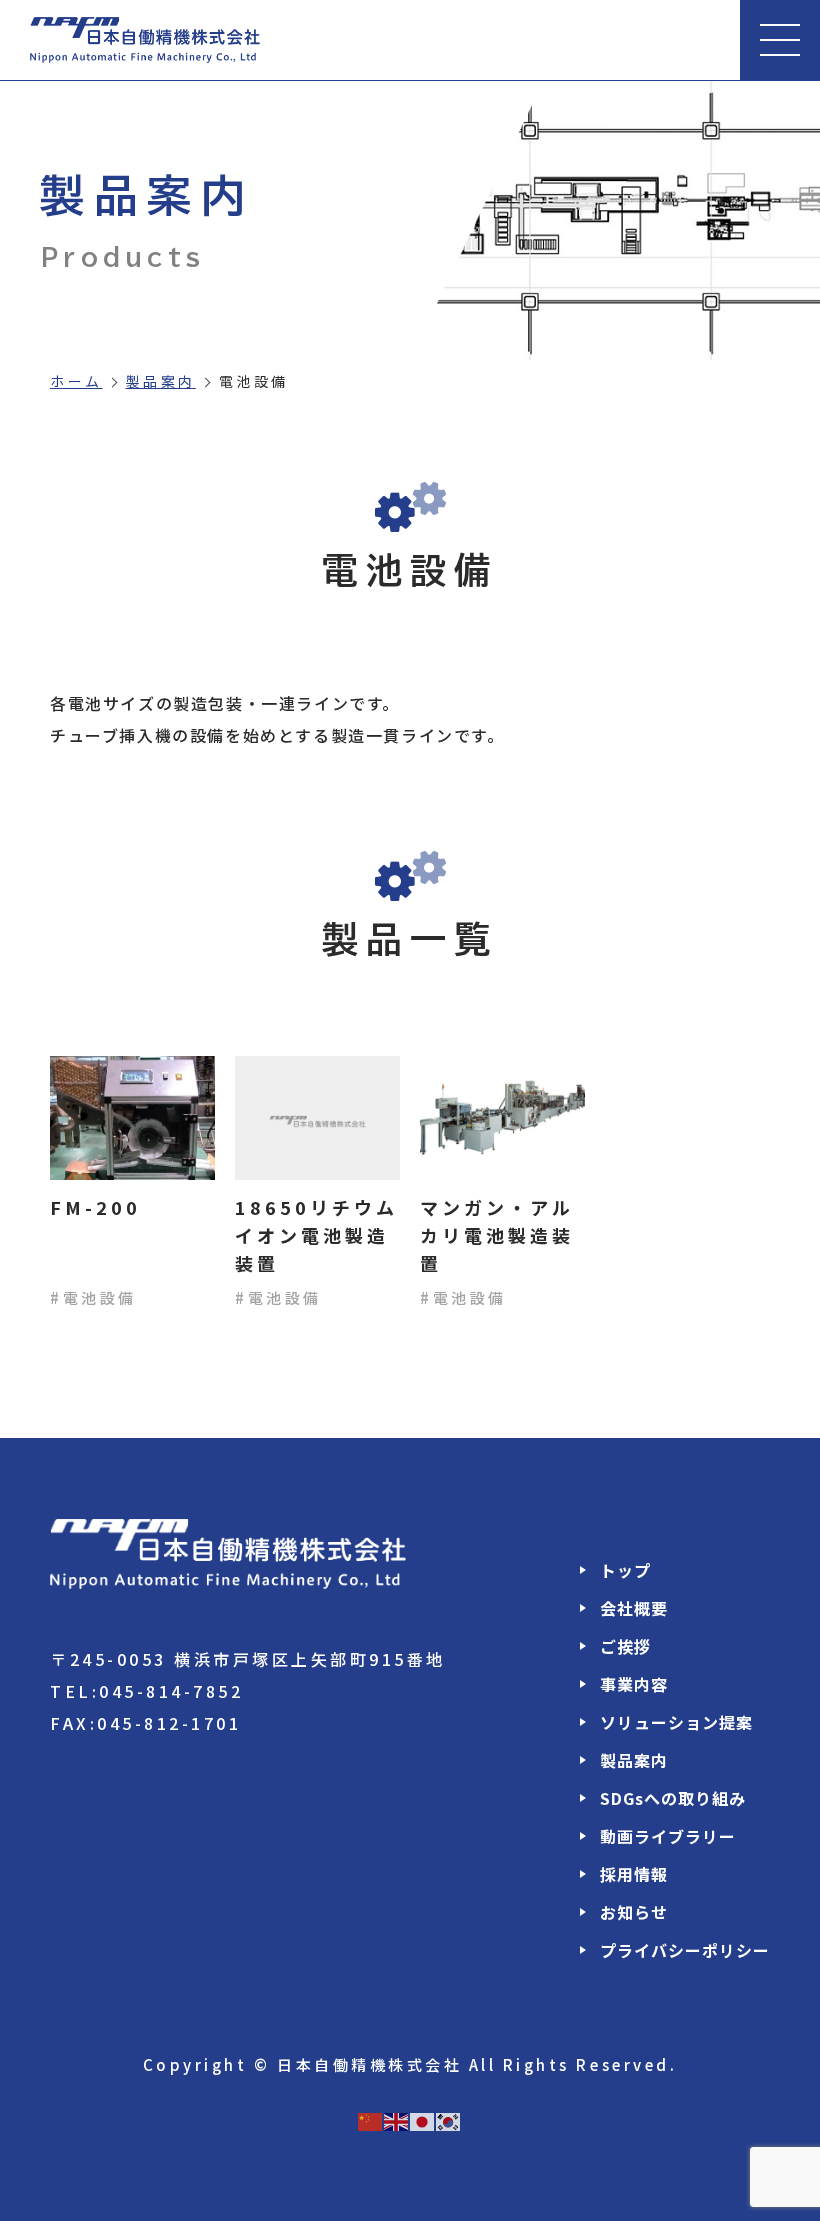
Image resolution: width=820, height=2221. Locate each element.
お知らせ (634, 1912)
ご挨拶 (625, 1646)
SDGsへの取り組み (673, 1798)
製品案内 (161, 381)
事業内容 (634, 1684)
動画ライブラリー (668, 1836)
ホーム (76, 381)
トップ (625, 1570)
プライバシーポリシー (685, 1950)
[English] (397, 2120)
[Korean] (449, 2120)
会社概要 (634, 1608)
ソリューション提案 (676, 1722)
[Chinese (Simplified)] (371, 2120)
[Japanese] (423, 2120)
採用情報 (634, 1874)
